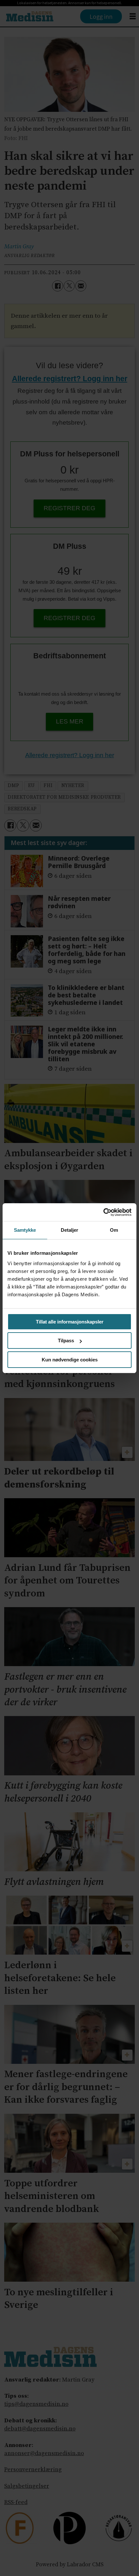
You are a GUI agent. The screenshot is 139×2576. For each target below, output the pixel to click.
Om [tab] (114, 1230)
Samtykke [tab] (25, 1230)
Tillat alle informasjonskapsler (70, 1322)
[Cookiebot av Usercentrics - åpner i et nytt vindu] (103, 1212)
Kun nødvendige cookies (70, 1360)
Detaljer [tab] (70, 1230)
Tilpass (66, 1341)
